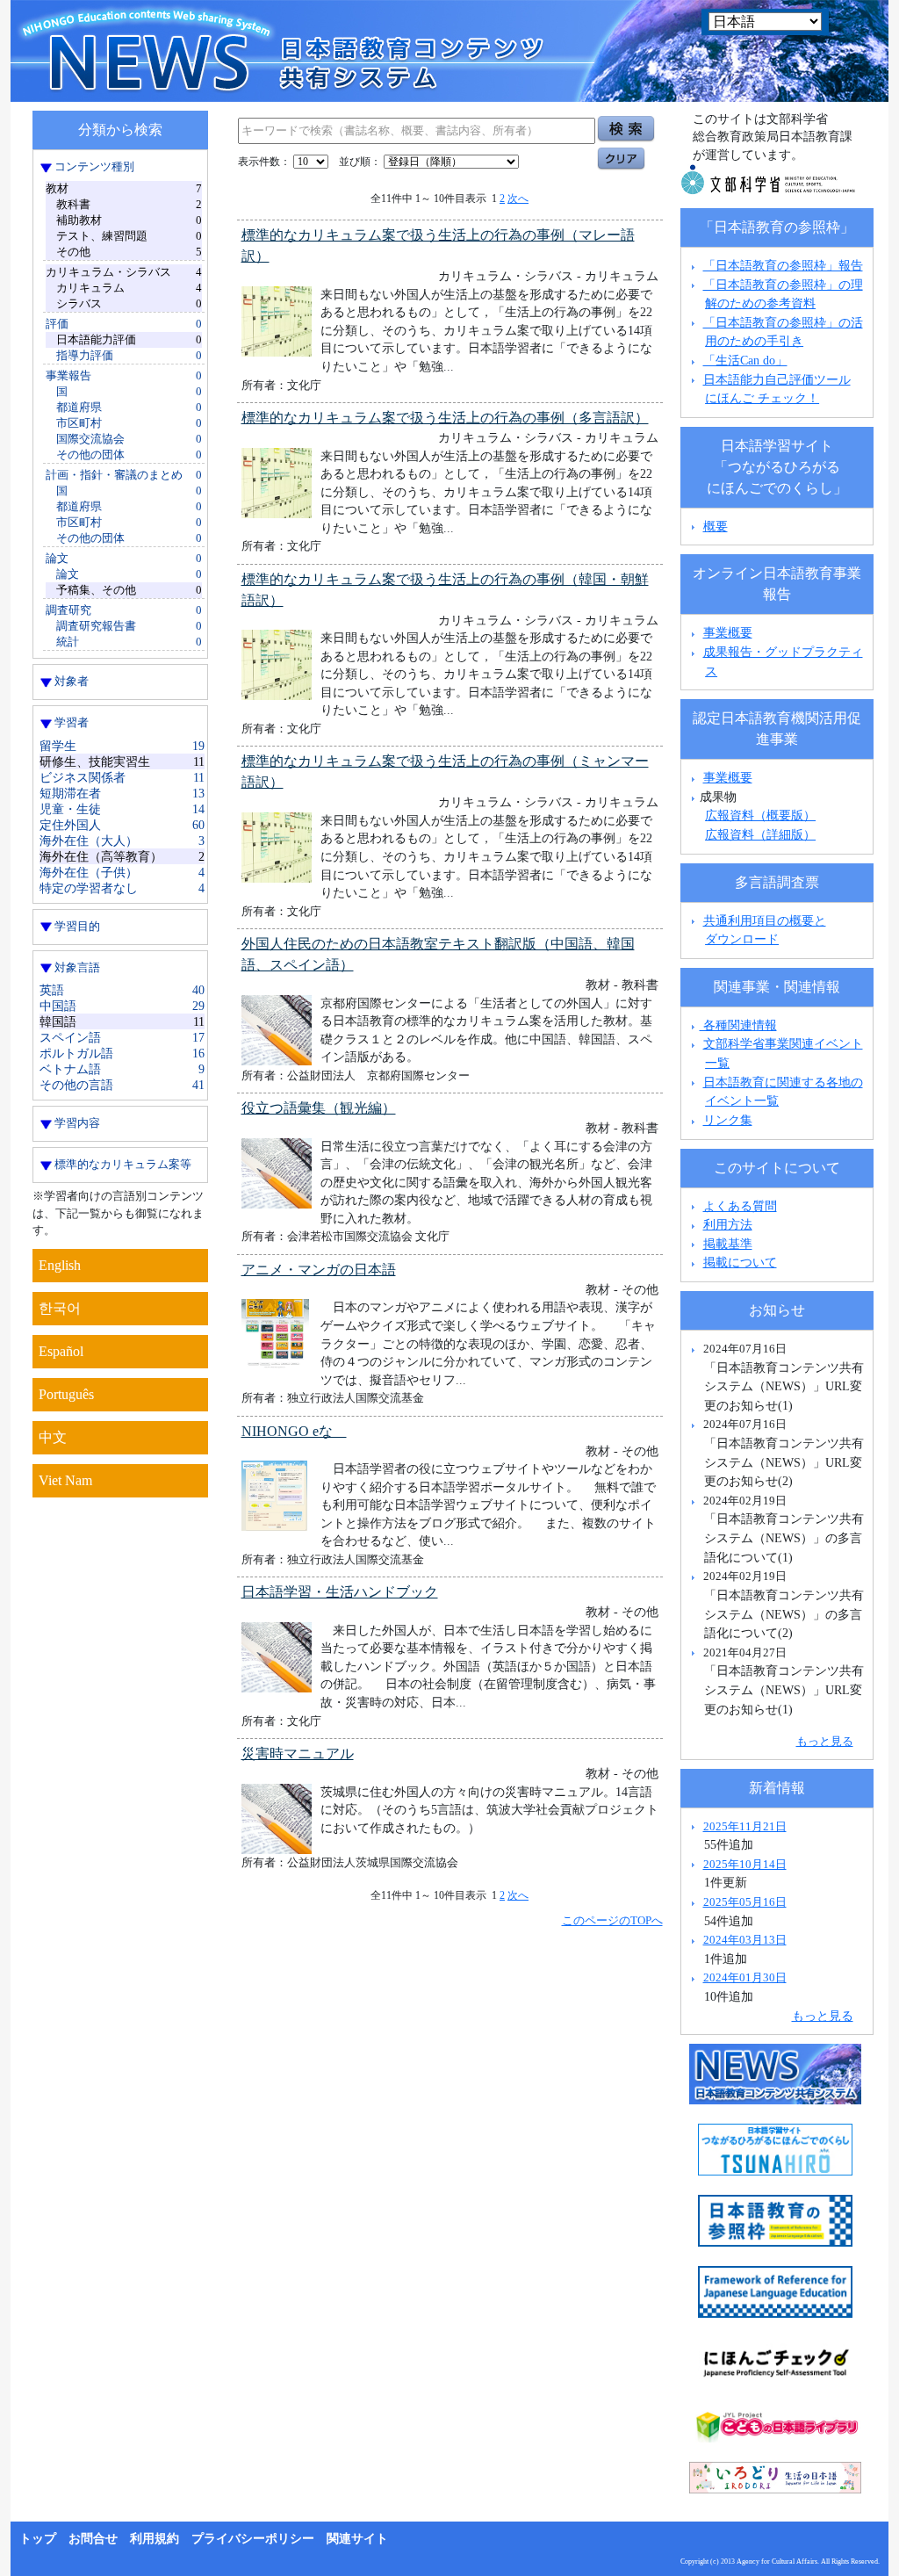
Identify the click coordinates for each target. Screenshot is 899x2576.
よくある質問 (740, 1206)
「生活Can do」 (745, 360)
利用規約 (155, 2539)
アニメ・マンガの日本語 (319, 1270)
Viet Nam (65, 1480)
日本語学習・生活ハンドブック (340, 1592)
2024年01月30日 (745, 1977)
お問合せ (93, 2539)
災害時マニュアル (298, 1753)
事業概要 (728, 632)
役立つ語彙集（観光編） (319, 1108)
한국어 (60, 1308)
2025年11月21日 (745, 1826)
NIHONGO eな (294, 1431)
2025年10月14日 (745, 1864)
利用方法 (728, 1224)
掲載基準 (728, 1244)
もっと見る (825, 1741)
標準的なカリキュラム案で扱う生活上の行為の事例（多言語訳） (445, 418)
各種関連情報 (738, 1025)
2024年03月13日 (745, 1940)
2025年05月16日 (745, 1902)
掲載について (740, 1262)
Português (66, 1394)
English (60, 1265)
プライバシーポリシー (253, 2539)
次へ (518, 198)
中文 (53, 1437)
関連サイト (357, 2539)
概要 (716, 526)
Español (61, 1351)
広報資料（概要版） (760, 815)
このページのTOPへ (612, 1920)
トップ (38, 2539)
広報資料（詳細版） (760, 834)
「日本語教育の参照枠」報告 (783, 265)
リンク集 (728, 1120)
